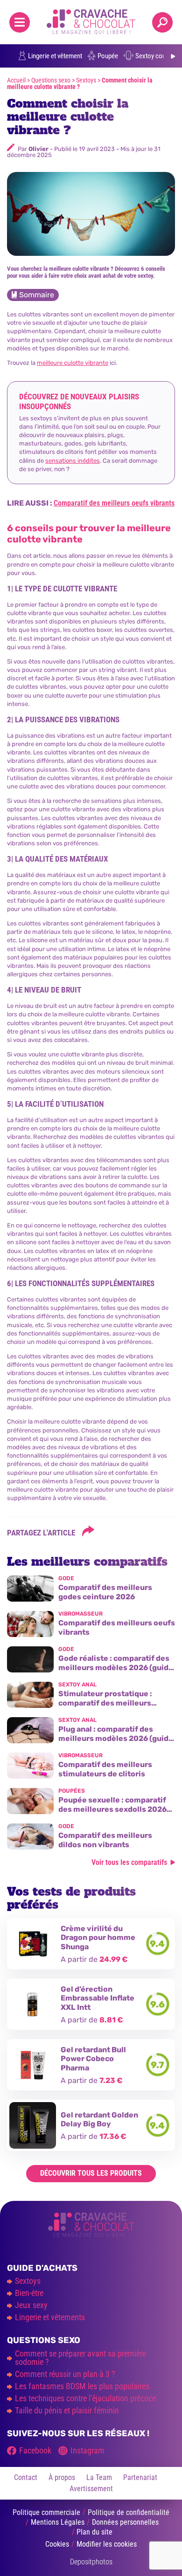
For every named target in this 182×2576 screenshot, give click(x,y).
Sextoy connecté (158, 56)
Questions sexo (51, 80)
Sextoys (86, 80)
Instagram (87, 2451)
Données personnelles (125, 2522)
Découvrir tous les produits (91, 2173)
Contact (26, 2477)
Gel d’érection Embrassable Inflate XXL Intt (98, 1998)
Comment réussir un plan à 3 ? (65, 2374)
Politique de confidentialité (129, 2512)
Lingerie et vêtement (55, 56)
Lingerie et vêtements (50, 2317)
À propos (62, 2477)
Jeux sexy (31, 2305)
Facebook (35, 2451)
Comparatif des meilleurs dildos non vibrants (105, 1840)
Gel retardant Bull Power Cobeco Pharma (93, 2059)
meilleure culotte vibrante (73, 363)
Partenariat (140, 2477)
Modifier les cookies (107, 2544)
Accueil (16, 80)
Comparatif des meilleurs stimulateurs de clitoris (105, 1769)
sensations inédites (73, 461)
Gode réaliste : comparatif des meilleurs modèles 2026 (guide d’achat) (116, 1667)
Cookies (57, 2544)
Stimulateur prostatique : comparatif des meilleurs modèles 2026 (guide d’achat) (113, 1702)
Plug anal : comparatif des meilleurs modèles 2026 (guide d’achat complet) (116, 1738)
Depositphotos (91, 2562)
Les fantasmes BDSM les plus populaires (82, 2386)
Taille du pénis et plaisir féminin (67, 2411)
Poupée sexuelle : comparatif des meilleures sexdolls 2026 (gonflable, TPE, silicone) (112, 1809)
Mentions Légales (58, 2522)
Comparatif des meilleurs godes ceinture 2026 (105, 1592)
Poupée (108, 56)
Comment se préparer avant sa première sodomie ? (80, 2358)
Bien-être (29, 2293)
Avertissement (91, 2489)
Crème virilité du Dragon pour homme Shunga (98, 1937)
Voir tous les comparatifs (129, 1862)
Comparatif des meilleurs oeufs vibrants (114, 503)
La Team (99, 2477)
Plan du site (94, 2532)
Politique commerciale (46, 2512)
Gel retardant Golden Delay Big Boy (99, 2119)
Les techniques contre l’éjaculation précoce (85, 2398)
